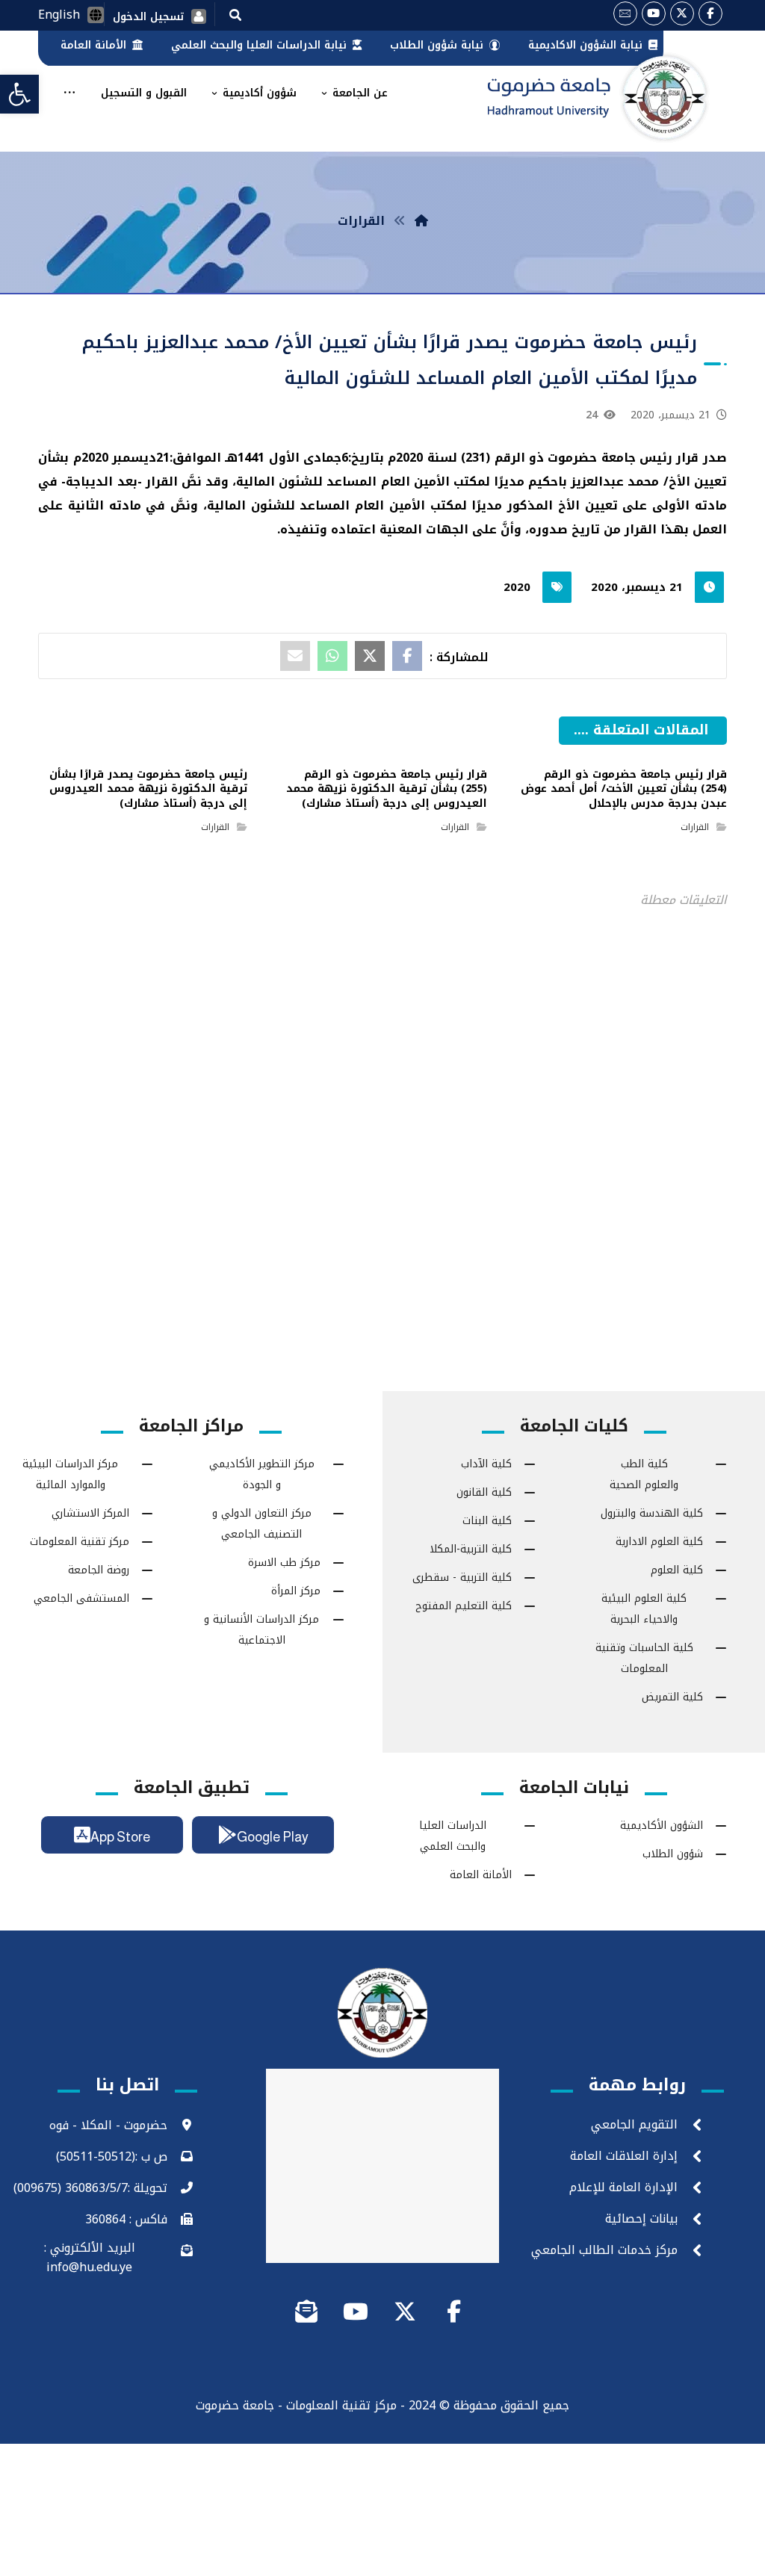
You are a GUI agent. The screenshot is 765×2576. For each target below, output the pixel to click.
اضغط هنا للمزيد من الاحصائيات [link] (383, 1103)
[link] (19, 94)
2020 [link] (517, 587)
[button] (235, 14)
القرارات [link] (695, 827)
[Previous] (598, 750)
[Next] (572, 750)
